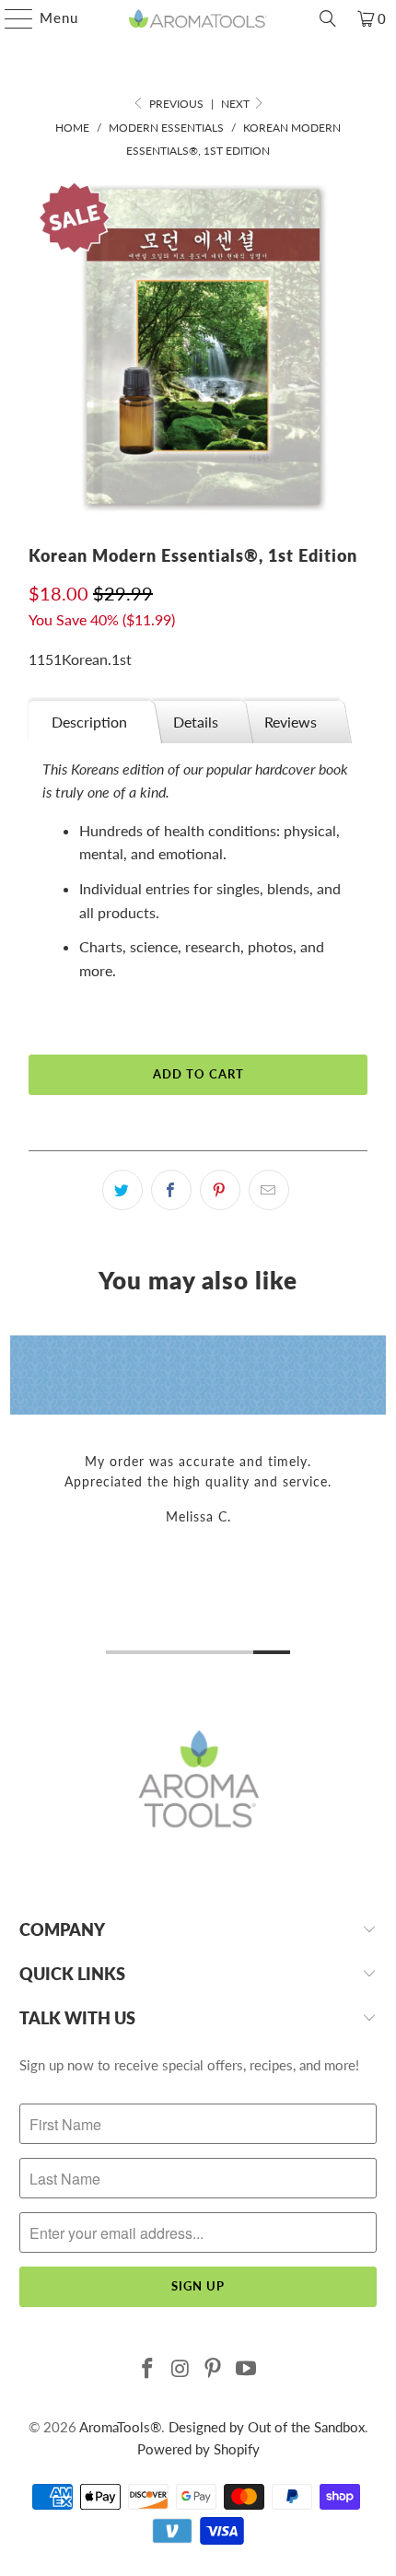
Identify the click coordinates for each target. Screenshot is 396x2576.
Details (196, 722)
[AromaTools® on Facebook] (148, 2369)
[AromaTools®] (198, 18)
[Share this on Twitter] (122, 1190)
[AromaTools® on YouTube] (247, 2369)
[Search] (328, 18)
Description (89, 722)
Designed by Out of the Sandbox (267, 2427)
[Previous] (18, 1498)
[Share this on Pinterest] (220, 1190)
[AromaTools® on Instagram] (181, 2369)
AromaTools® (120, 2427)
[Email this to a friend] (269, 1190)
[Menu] (10, 18)
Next (237, 104)
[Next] (378, 1498)
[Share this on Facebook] (171, 1190)
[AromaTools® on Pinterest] (214, 2369)
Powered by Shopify (198, 2449)
